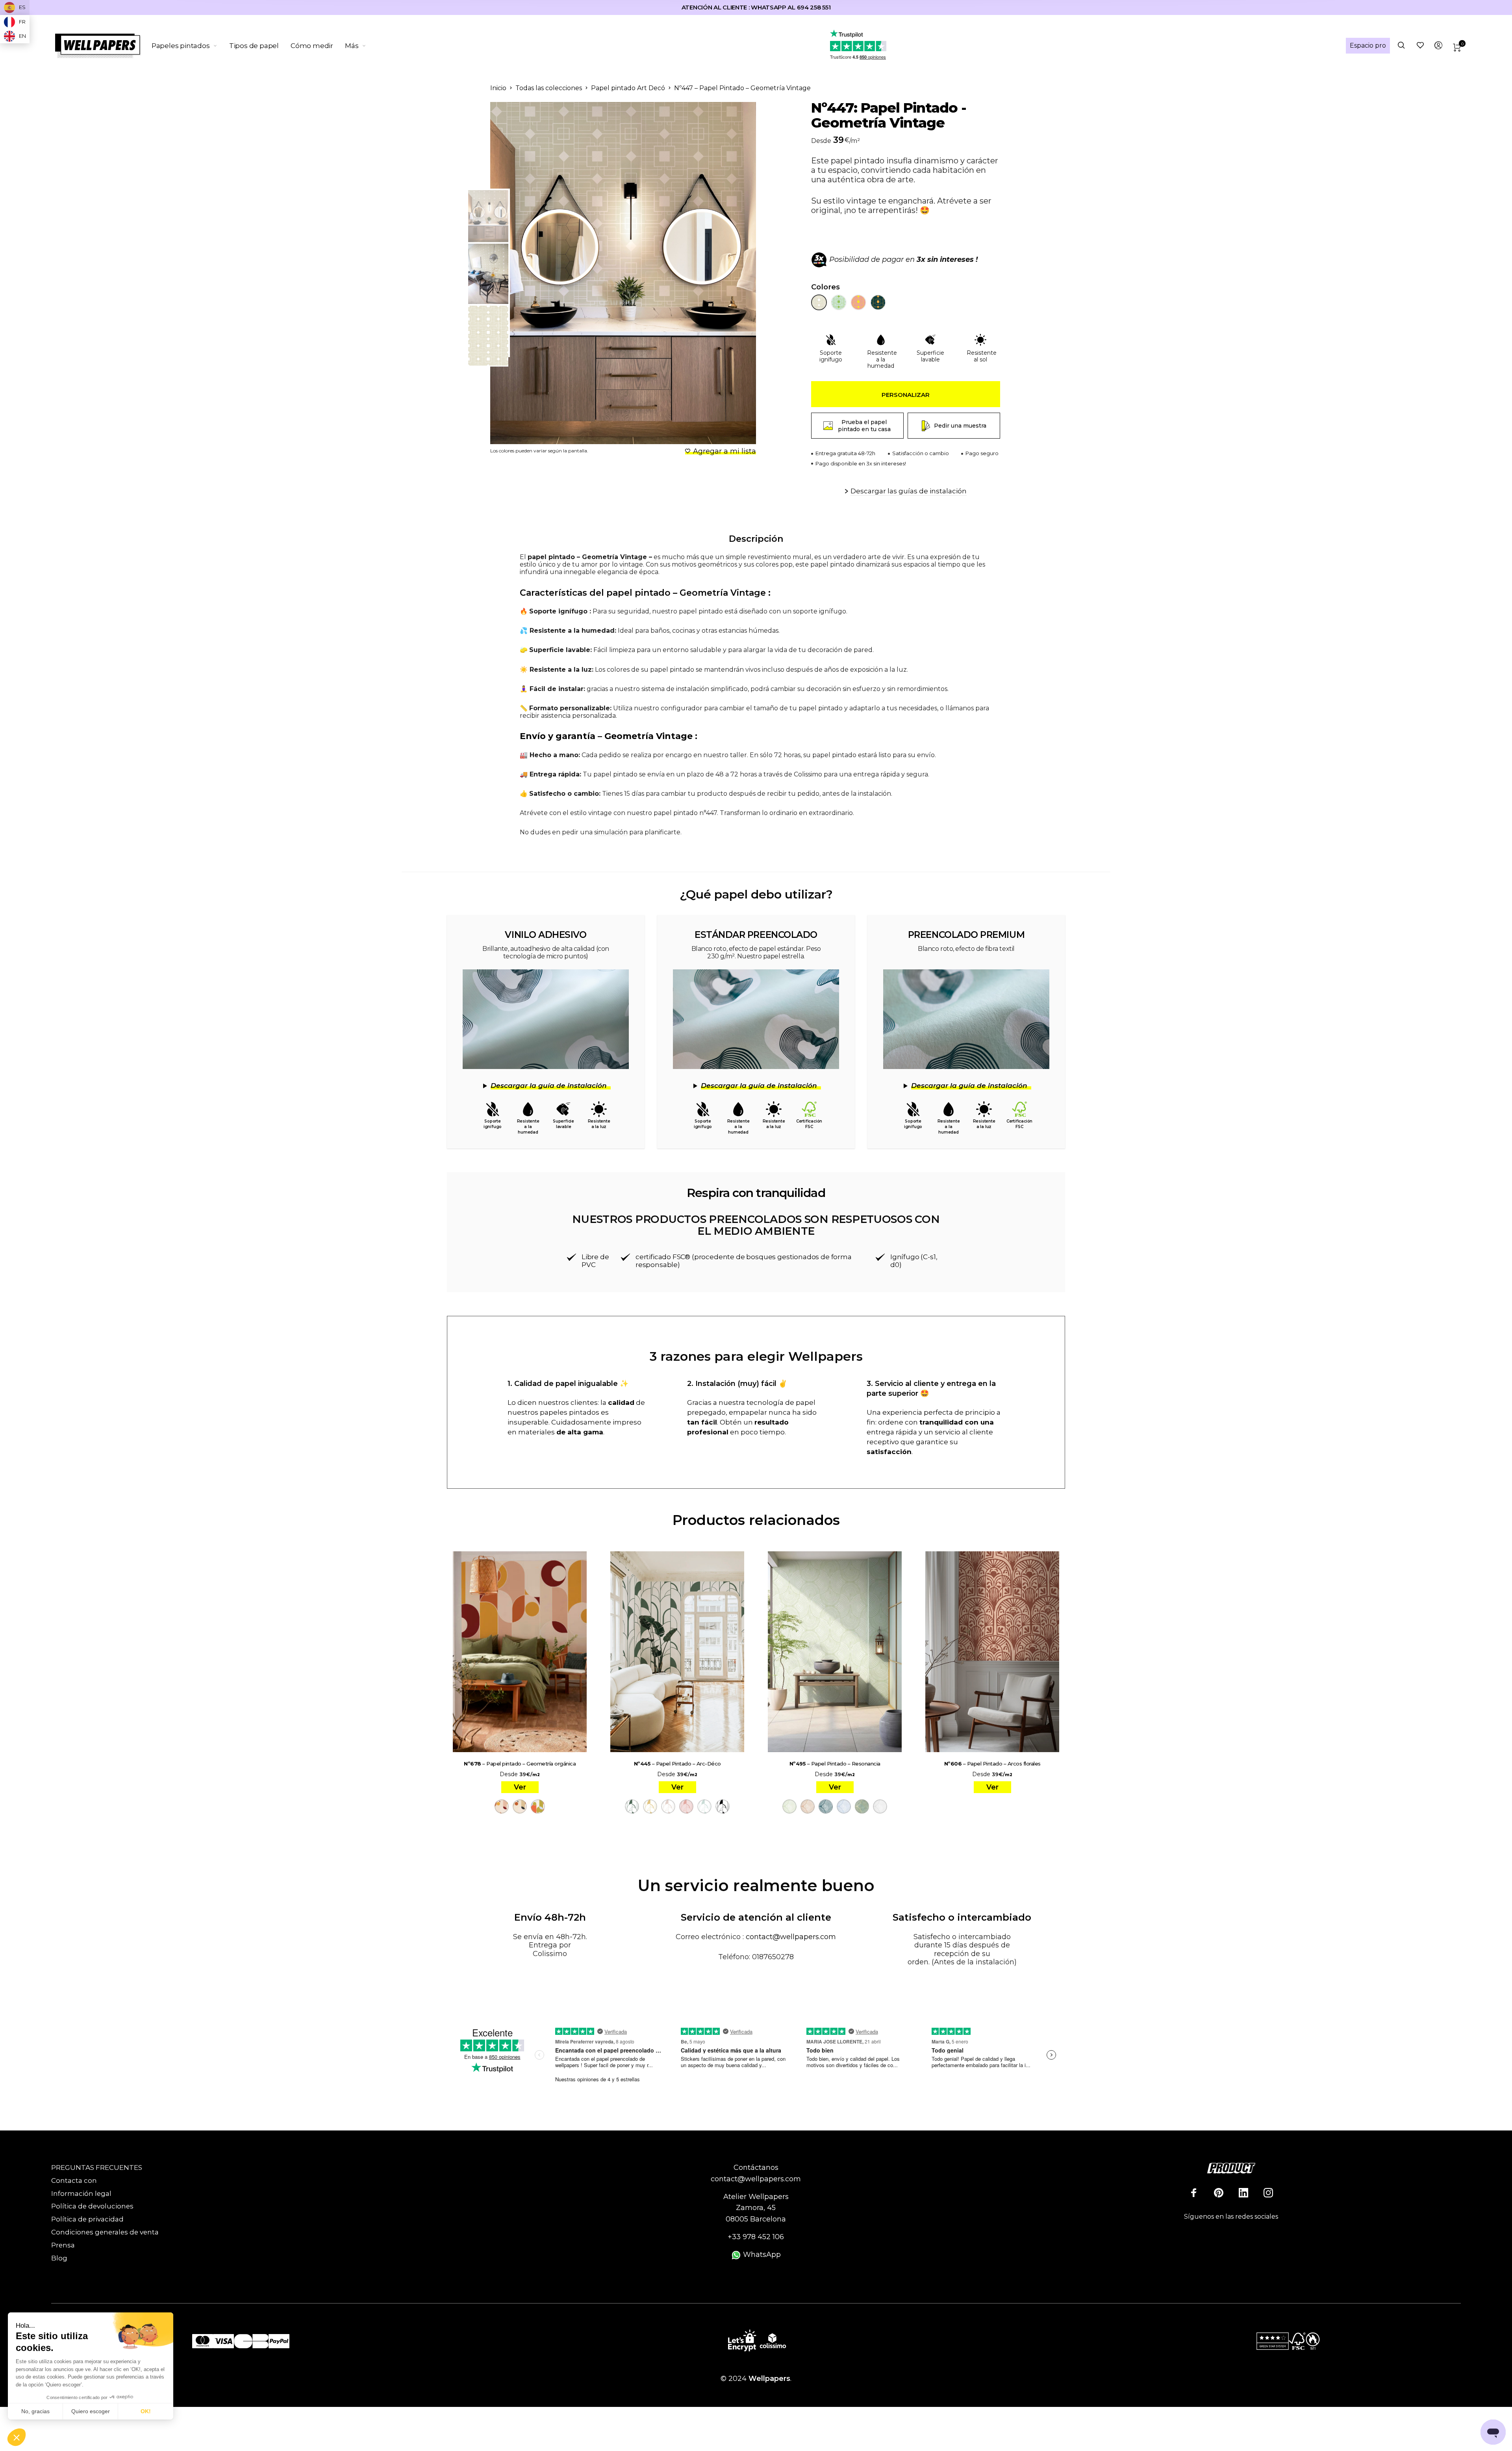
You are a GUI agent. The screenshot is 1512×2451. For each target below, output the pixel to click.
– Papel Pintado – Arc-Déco (677, 1764)
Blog (59, 2258)
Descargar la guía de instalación (549, 1086)
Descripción (756, 539)
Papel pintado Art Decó (628, 88)
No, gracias (35, 2411)
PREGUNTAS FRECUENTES (97, 2168)
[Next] (730, 273)
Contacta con (74, 2181)
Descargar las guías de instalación (909, 491)
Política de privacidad (87, 2219)
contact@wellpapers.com (791, 1937)
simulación (611, 832)
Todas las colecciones (549, 88)
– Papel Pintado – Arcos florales (992, 1764)
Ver (520, 1787)
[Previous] (529, 273)
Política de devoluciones (92, 2206)
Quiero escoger (91, 2411)
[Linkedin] (1243, 2193)
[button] (17, 2438)
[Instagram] (1268, 2193)
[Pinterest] (1219, 2193)
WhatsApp (761, 2255)
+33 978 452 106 (756, 2237)
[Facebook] (1194, 2193)
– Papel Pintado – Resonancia (835, 1764)
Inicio (498, 88)
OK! (146, 2411)
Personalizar (906, 395)
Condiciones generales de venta (105, 2232)
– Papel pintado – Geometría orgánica (520, 1764)
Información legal (81, 2193)
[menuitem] (190, 46)
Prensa (63, 2245)
